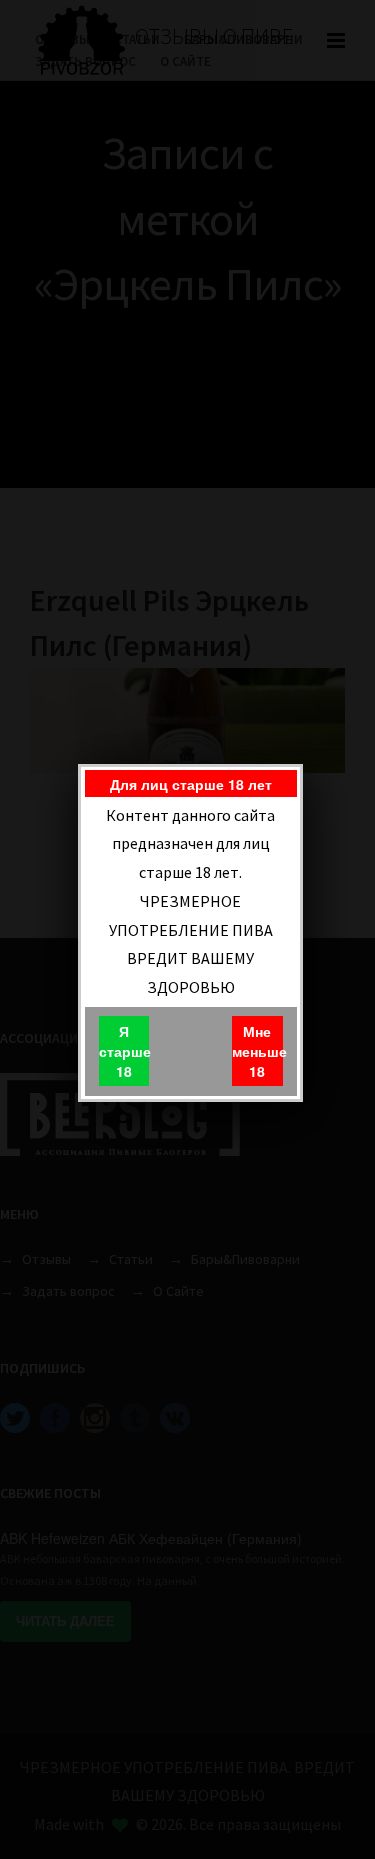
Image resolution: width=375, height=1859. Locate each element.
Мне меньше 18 (257, 1051)
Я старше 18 (124, 1051)
